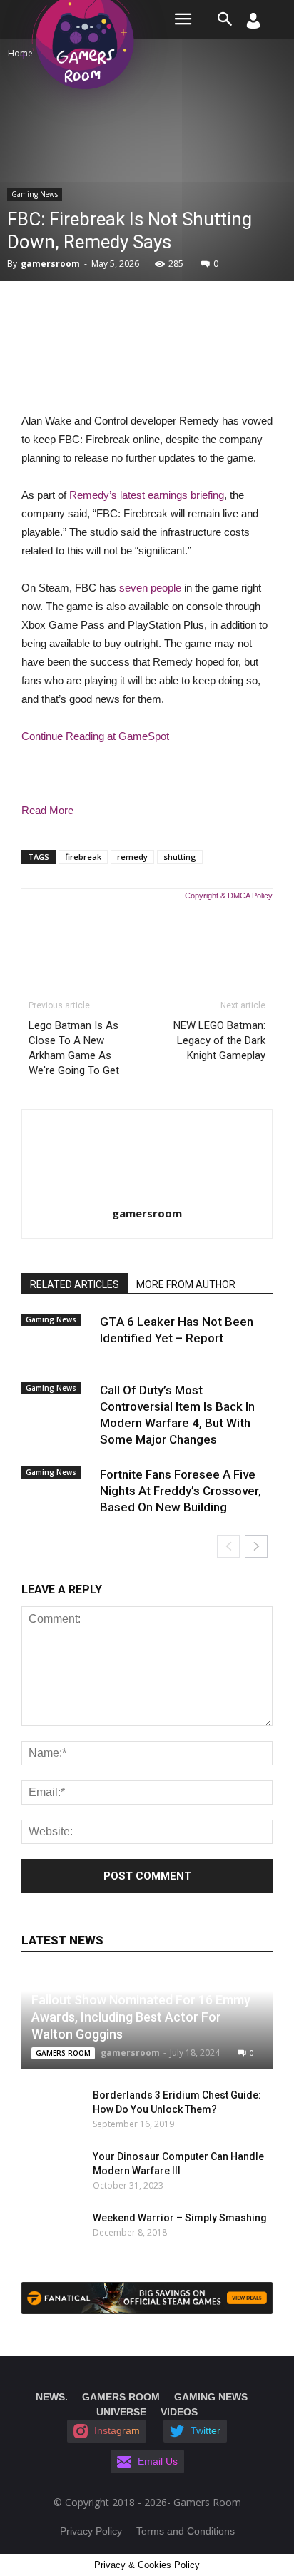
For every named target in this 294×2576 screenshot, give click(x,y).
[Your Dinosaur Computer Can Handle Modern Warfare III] (43, 2171)
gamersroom (50, 264)
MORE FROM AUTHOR (186, 1284)
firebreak (83, 857)
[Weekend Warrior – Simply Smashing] (50, 2232)
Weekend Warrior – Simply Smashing (180, 2218)
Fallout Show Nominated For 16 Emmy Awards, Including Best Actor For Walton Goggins (141, 2017)
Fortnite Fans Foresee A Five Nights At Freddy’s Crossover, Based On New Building (181, 1491)
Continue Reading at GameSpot (95, 736)
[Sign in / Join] (253, 25)
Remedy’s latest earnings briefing (147, 495)
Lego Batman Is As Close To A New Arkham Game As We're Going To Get (74, 1048)
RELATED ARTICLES (75, 1284)
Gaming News (35, 194)
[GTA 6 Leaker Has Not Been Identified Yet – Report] (57, 1334)
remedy (132, 857)
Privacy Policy (91, 2531)
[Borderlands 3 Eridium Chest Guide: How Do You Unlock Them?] (50, 2109)
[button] (225, 19)
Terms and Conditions (186, 2531)
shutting (180, 857)
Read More (47, 810)
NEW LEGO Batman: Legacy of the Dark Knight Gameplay (219, 1040)
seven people (150, 588)
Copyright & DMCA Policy (229, 896)
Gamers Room (63, 2053)
